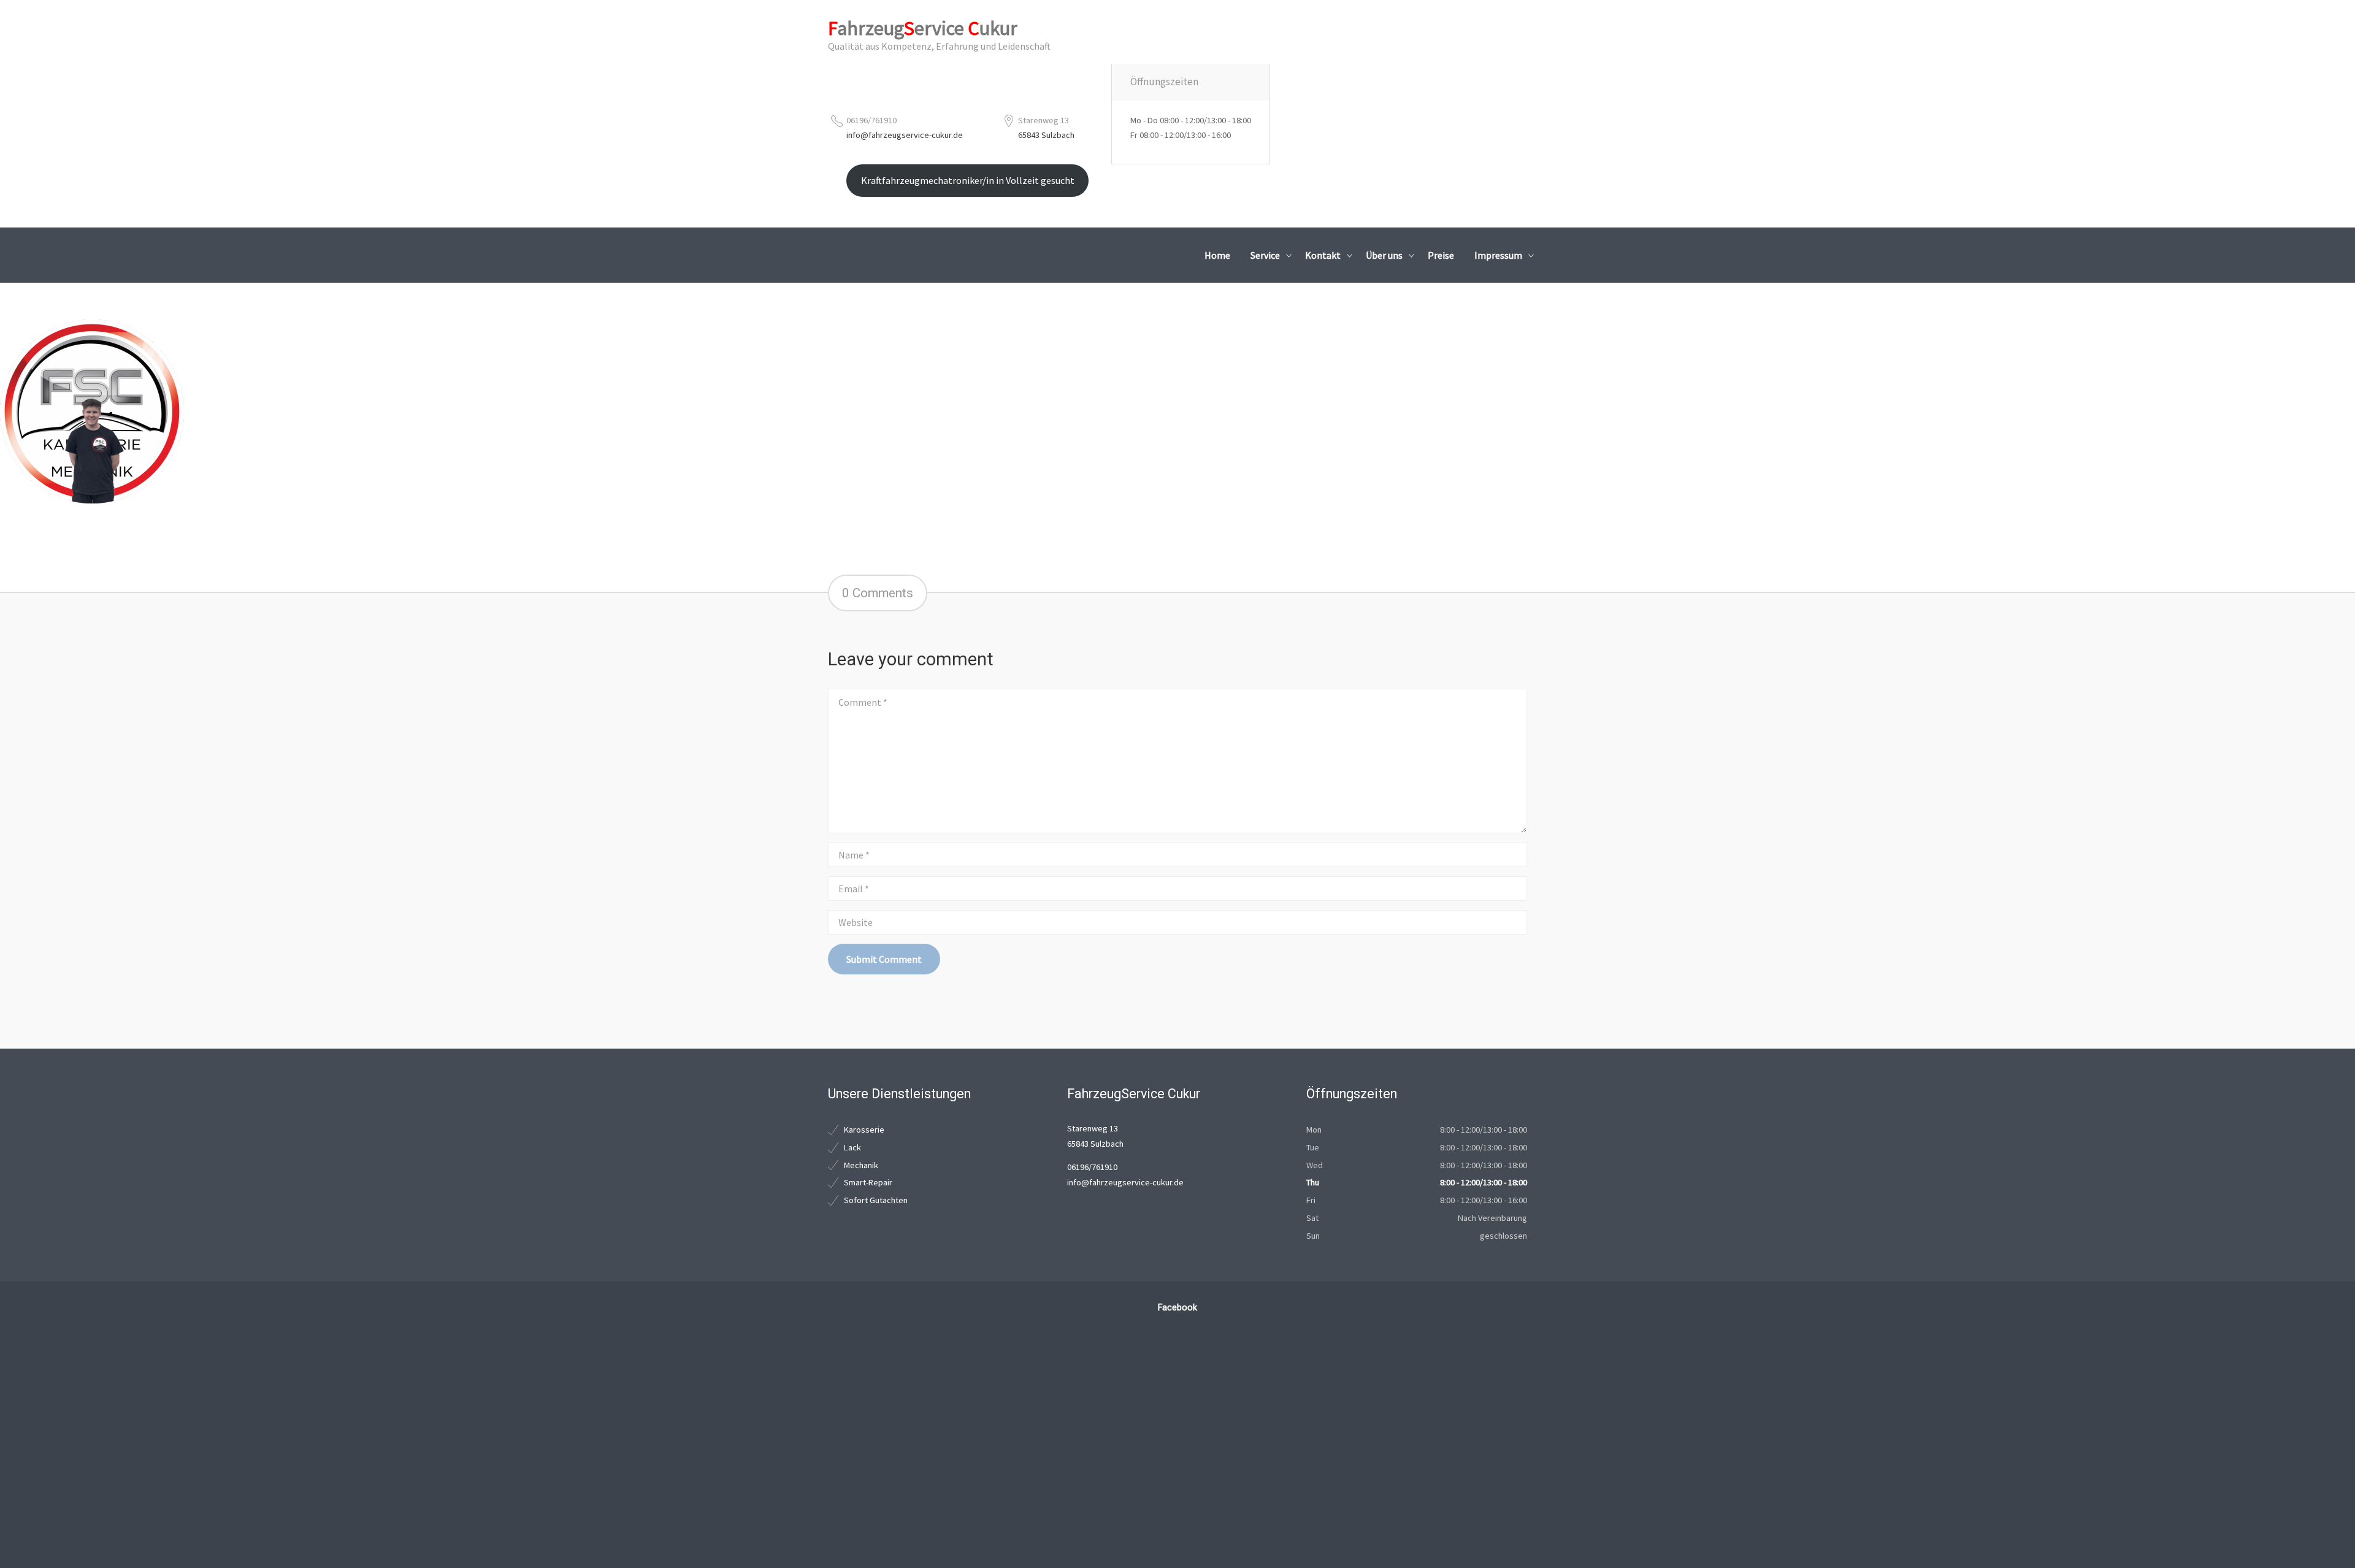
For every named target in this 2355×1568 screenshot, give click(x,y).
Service (1265, 255)
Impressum (1498, 255)
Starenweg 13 (1043, 120)
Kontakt (1323, 255)
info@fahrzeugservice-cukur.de (905, 135)
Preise (1441, 255)
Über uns (1384, 255)
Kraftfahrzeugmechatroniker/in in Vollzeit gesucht (968, 180)
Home (1217, 255)
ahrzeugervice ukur (923, 28)
